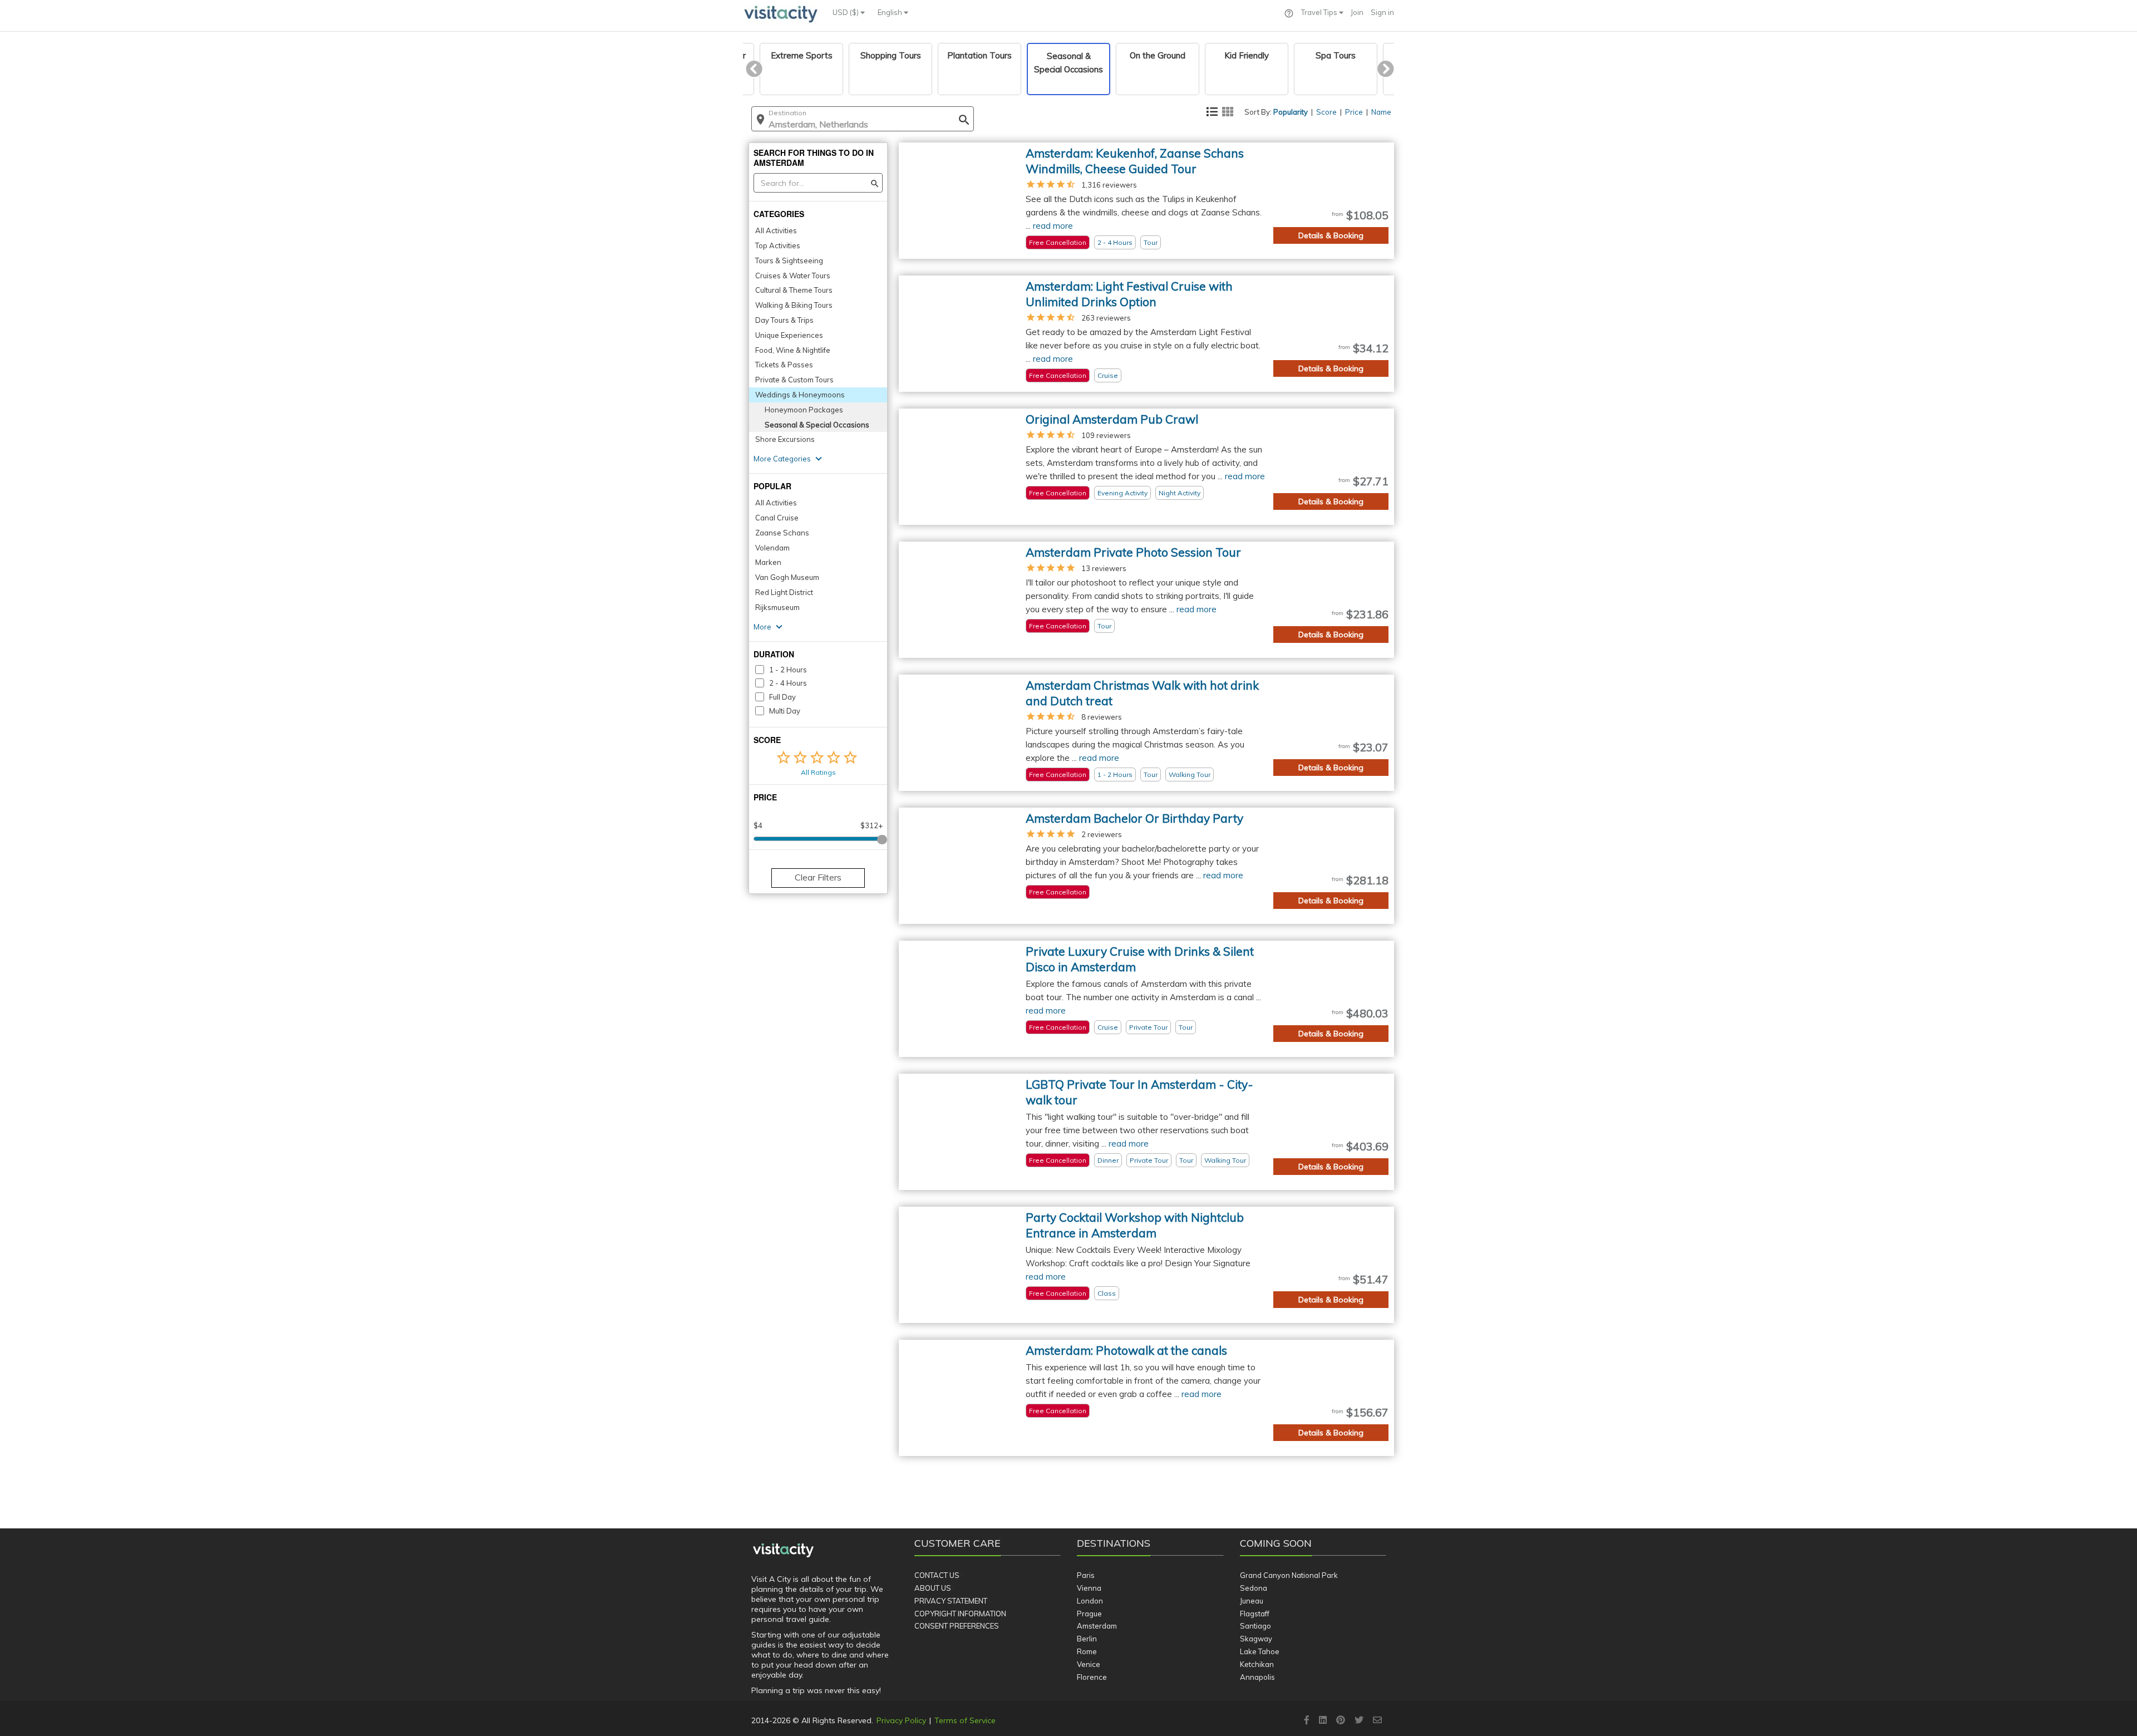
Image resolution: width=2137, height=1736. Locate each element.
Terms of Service (965, 1720)
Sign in (1382, 12)
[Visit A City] (783, 1551)
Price (1354, 112)
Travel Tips (1320, 12)
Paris (1086, 1575)
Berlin (1087, 1639)
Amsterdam (1097, 1626)
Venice (1089, 1664)
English (891, 12)
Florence (1092, 1677)
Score (1326, 112)
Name (1381, 112)
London (1090, 1601)
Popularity (1291, 112)
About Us (933, 1588)
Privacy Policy (901, 1720)
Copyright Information (960, 1614)
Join (1357, 12)
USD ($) (846, 12)
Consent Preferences (957, 1626)
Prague (1089, 1614)
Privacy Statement (951, 1601)
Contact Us (937, 1575)
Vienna (1089, 1588)
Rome (1087, 1651)
